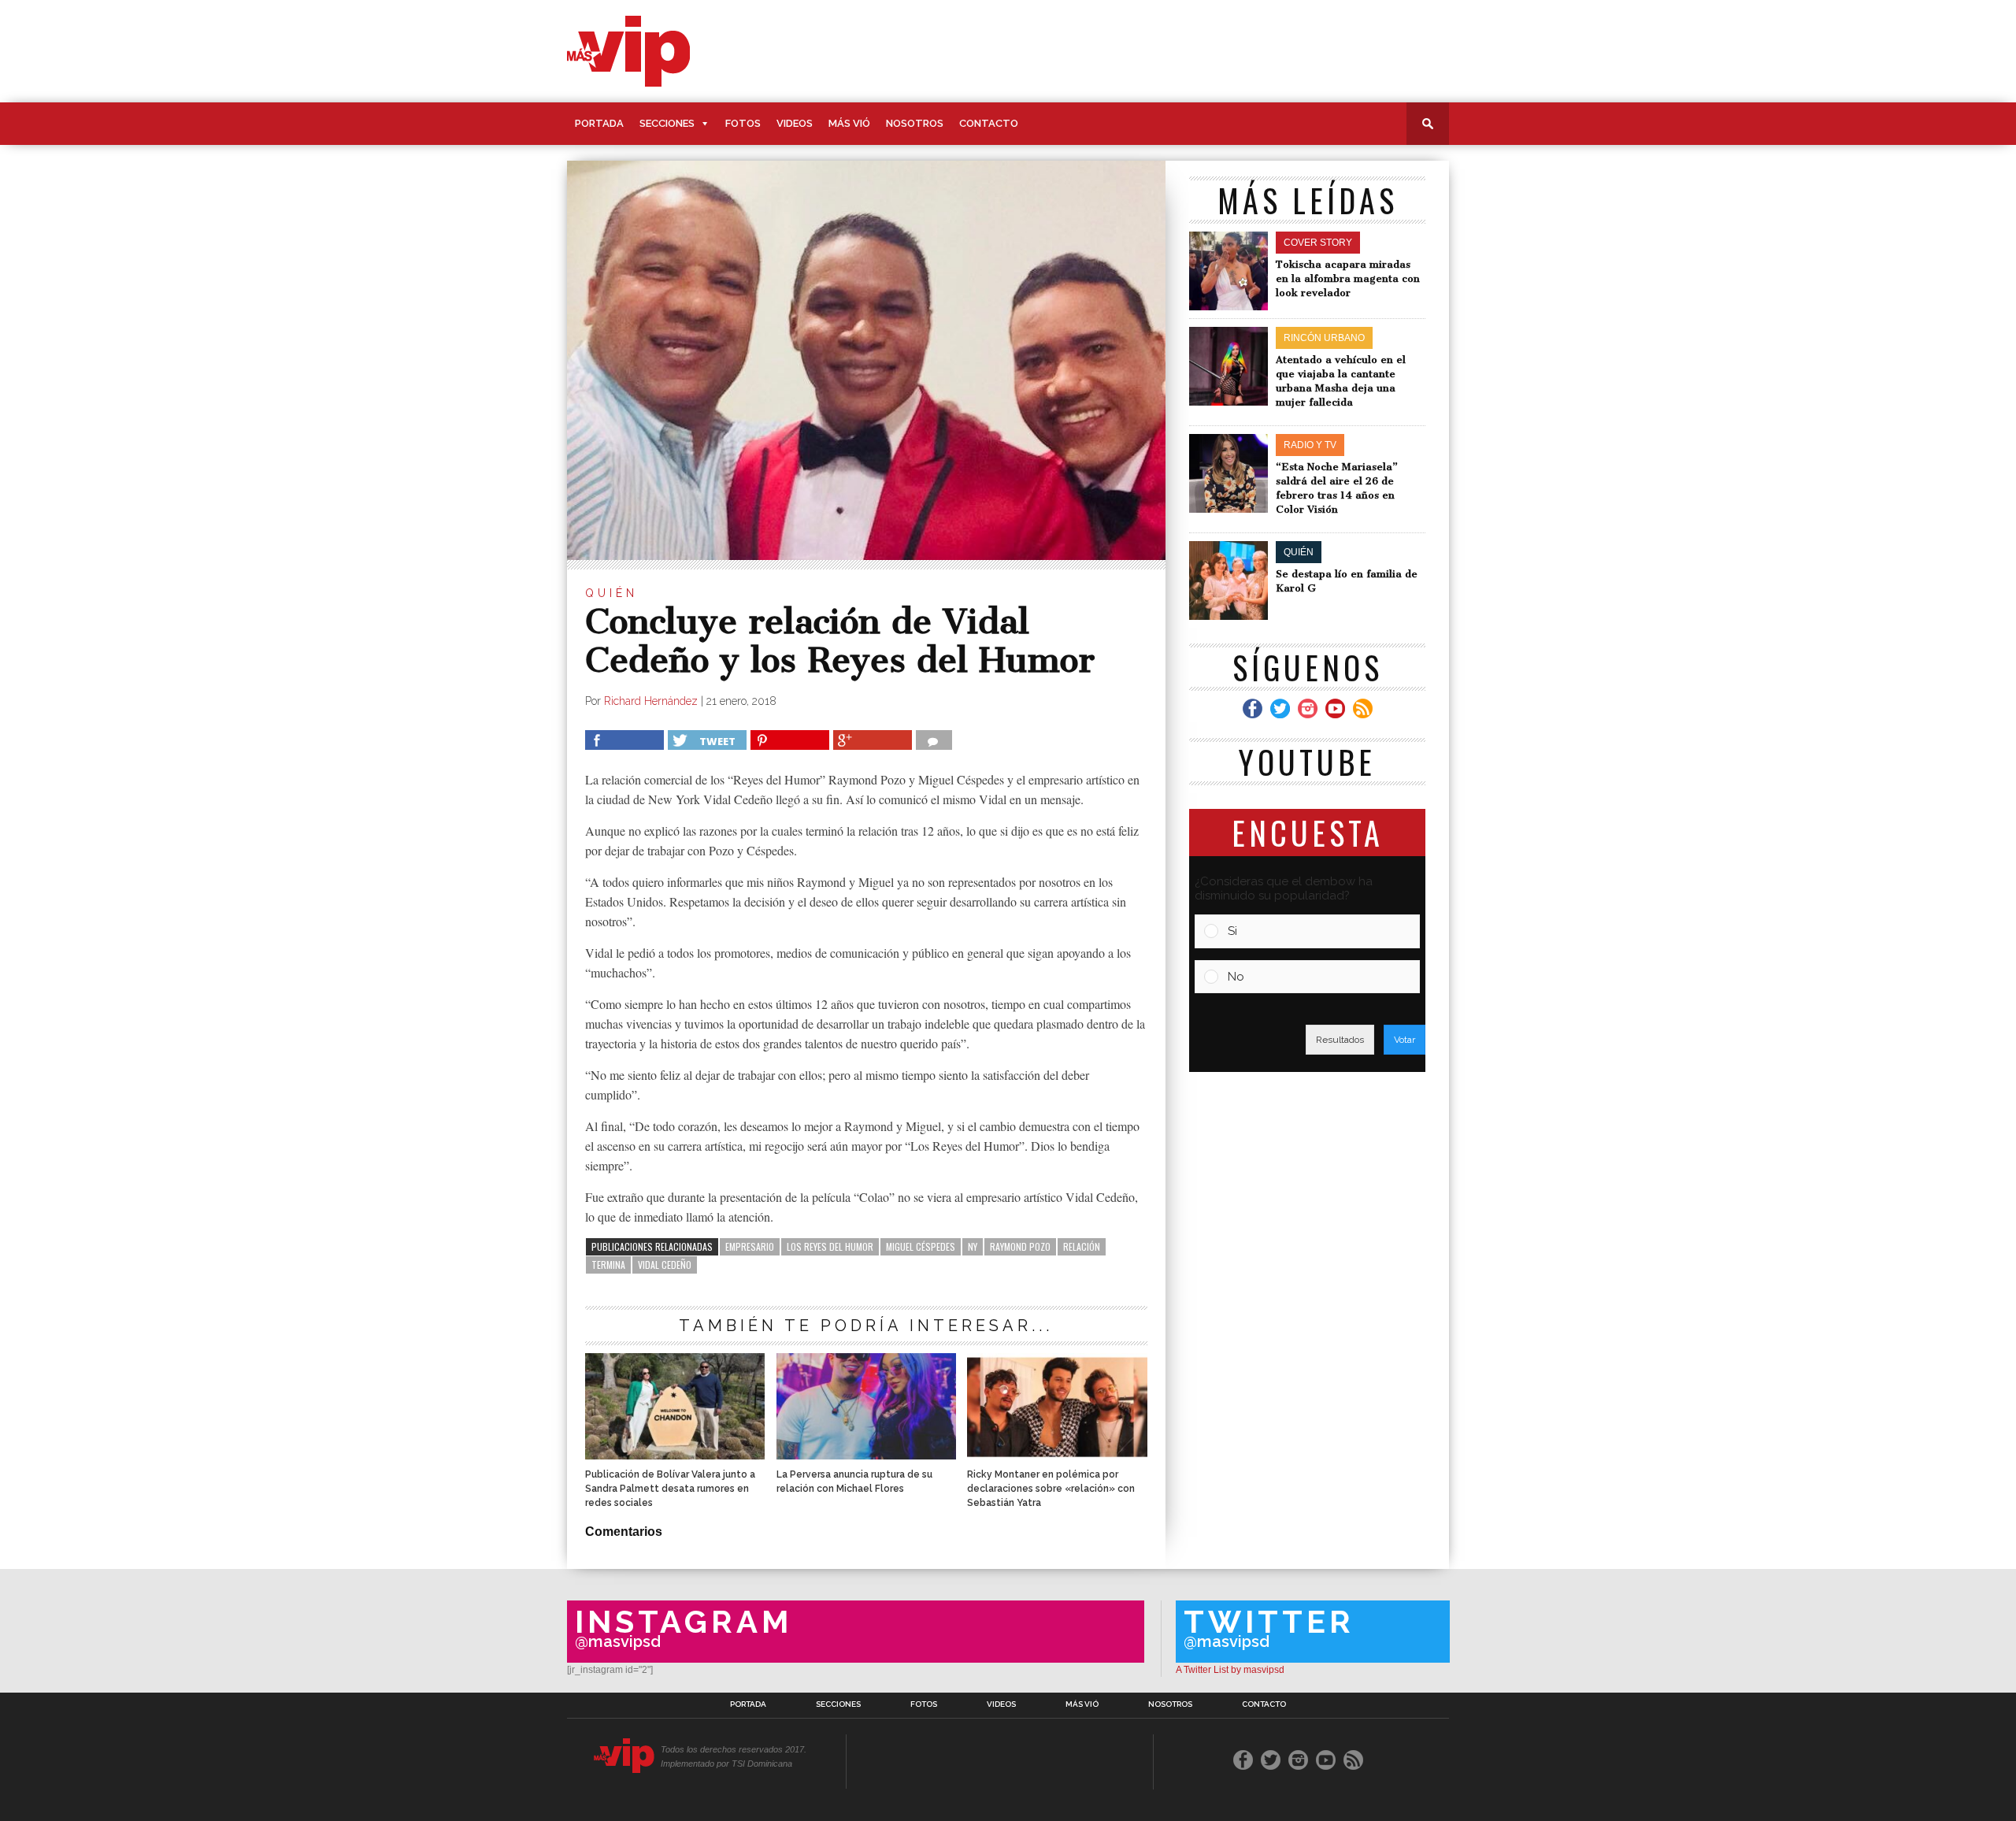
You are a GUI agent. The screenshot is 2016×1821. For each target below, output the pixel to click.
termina (608, 1265)
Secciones (667, 123)
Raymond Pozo (1020, 1246)
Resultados (1340, 1040)
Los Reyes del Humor (830, 1246)
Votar (1405, 1040)
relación (1082, 1246)
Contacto (989, 123)
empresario (750, 1246)
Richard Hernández (651, 701)
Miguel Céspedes (921, 1246)
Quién (611, 593)
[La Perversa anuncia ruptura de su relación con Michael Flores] (866, 1455)
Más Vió (849, 123)
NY (973, 1246)
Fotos (743, 123)
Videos (795, 123)
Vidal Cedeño (665, 1265)
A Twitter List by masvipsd (1230, 1670)
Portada (599, 123)
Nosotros (915, 123)
